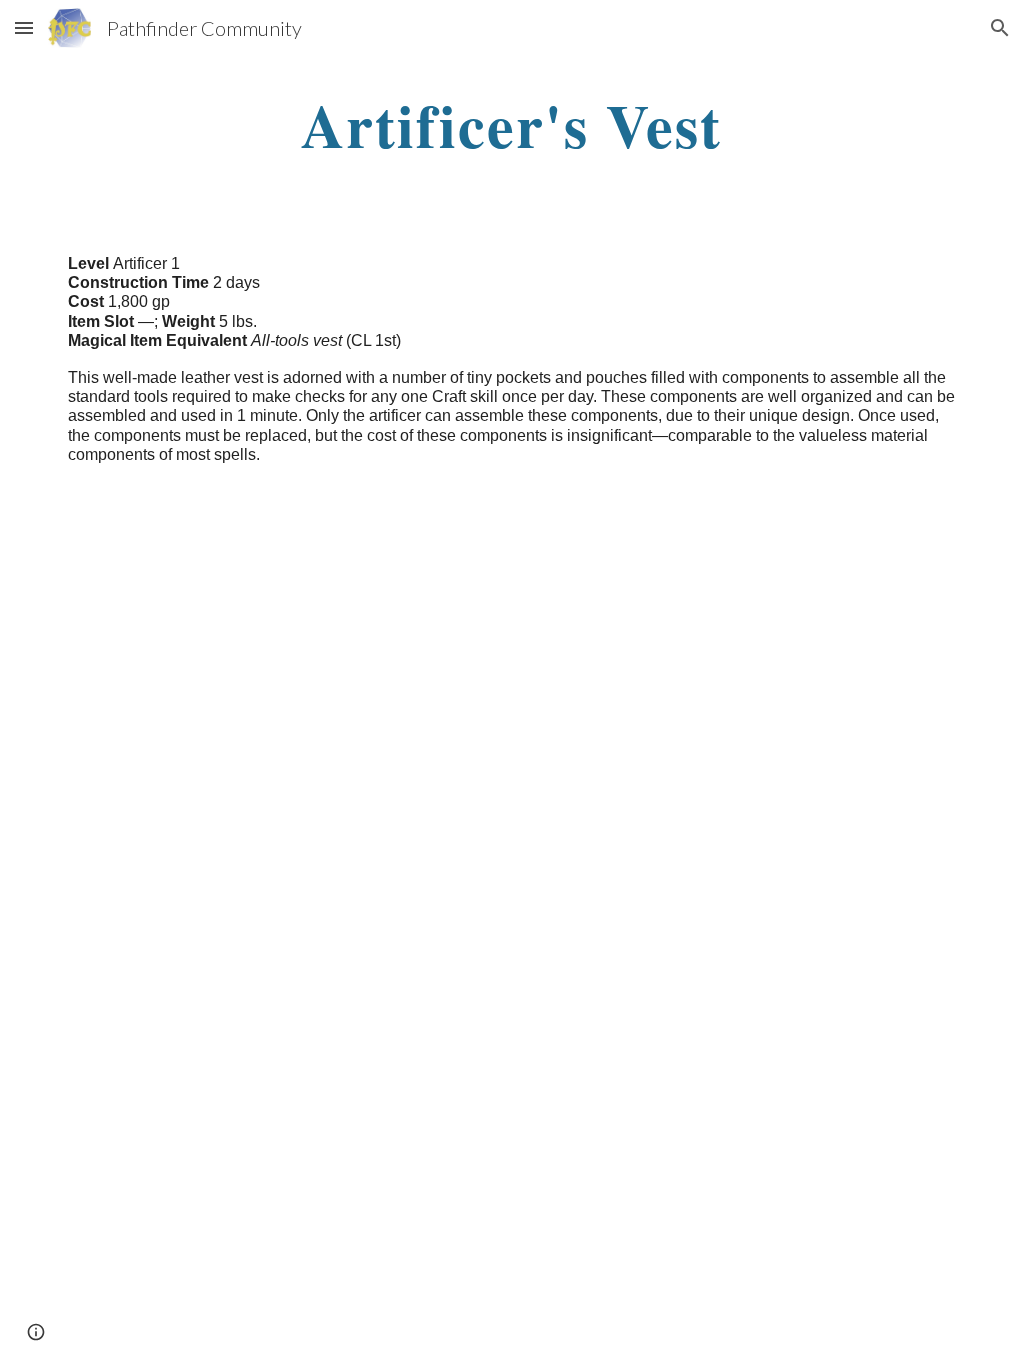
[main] (511, 125)
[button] (24, 27)
